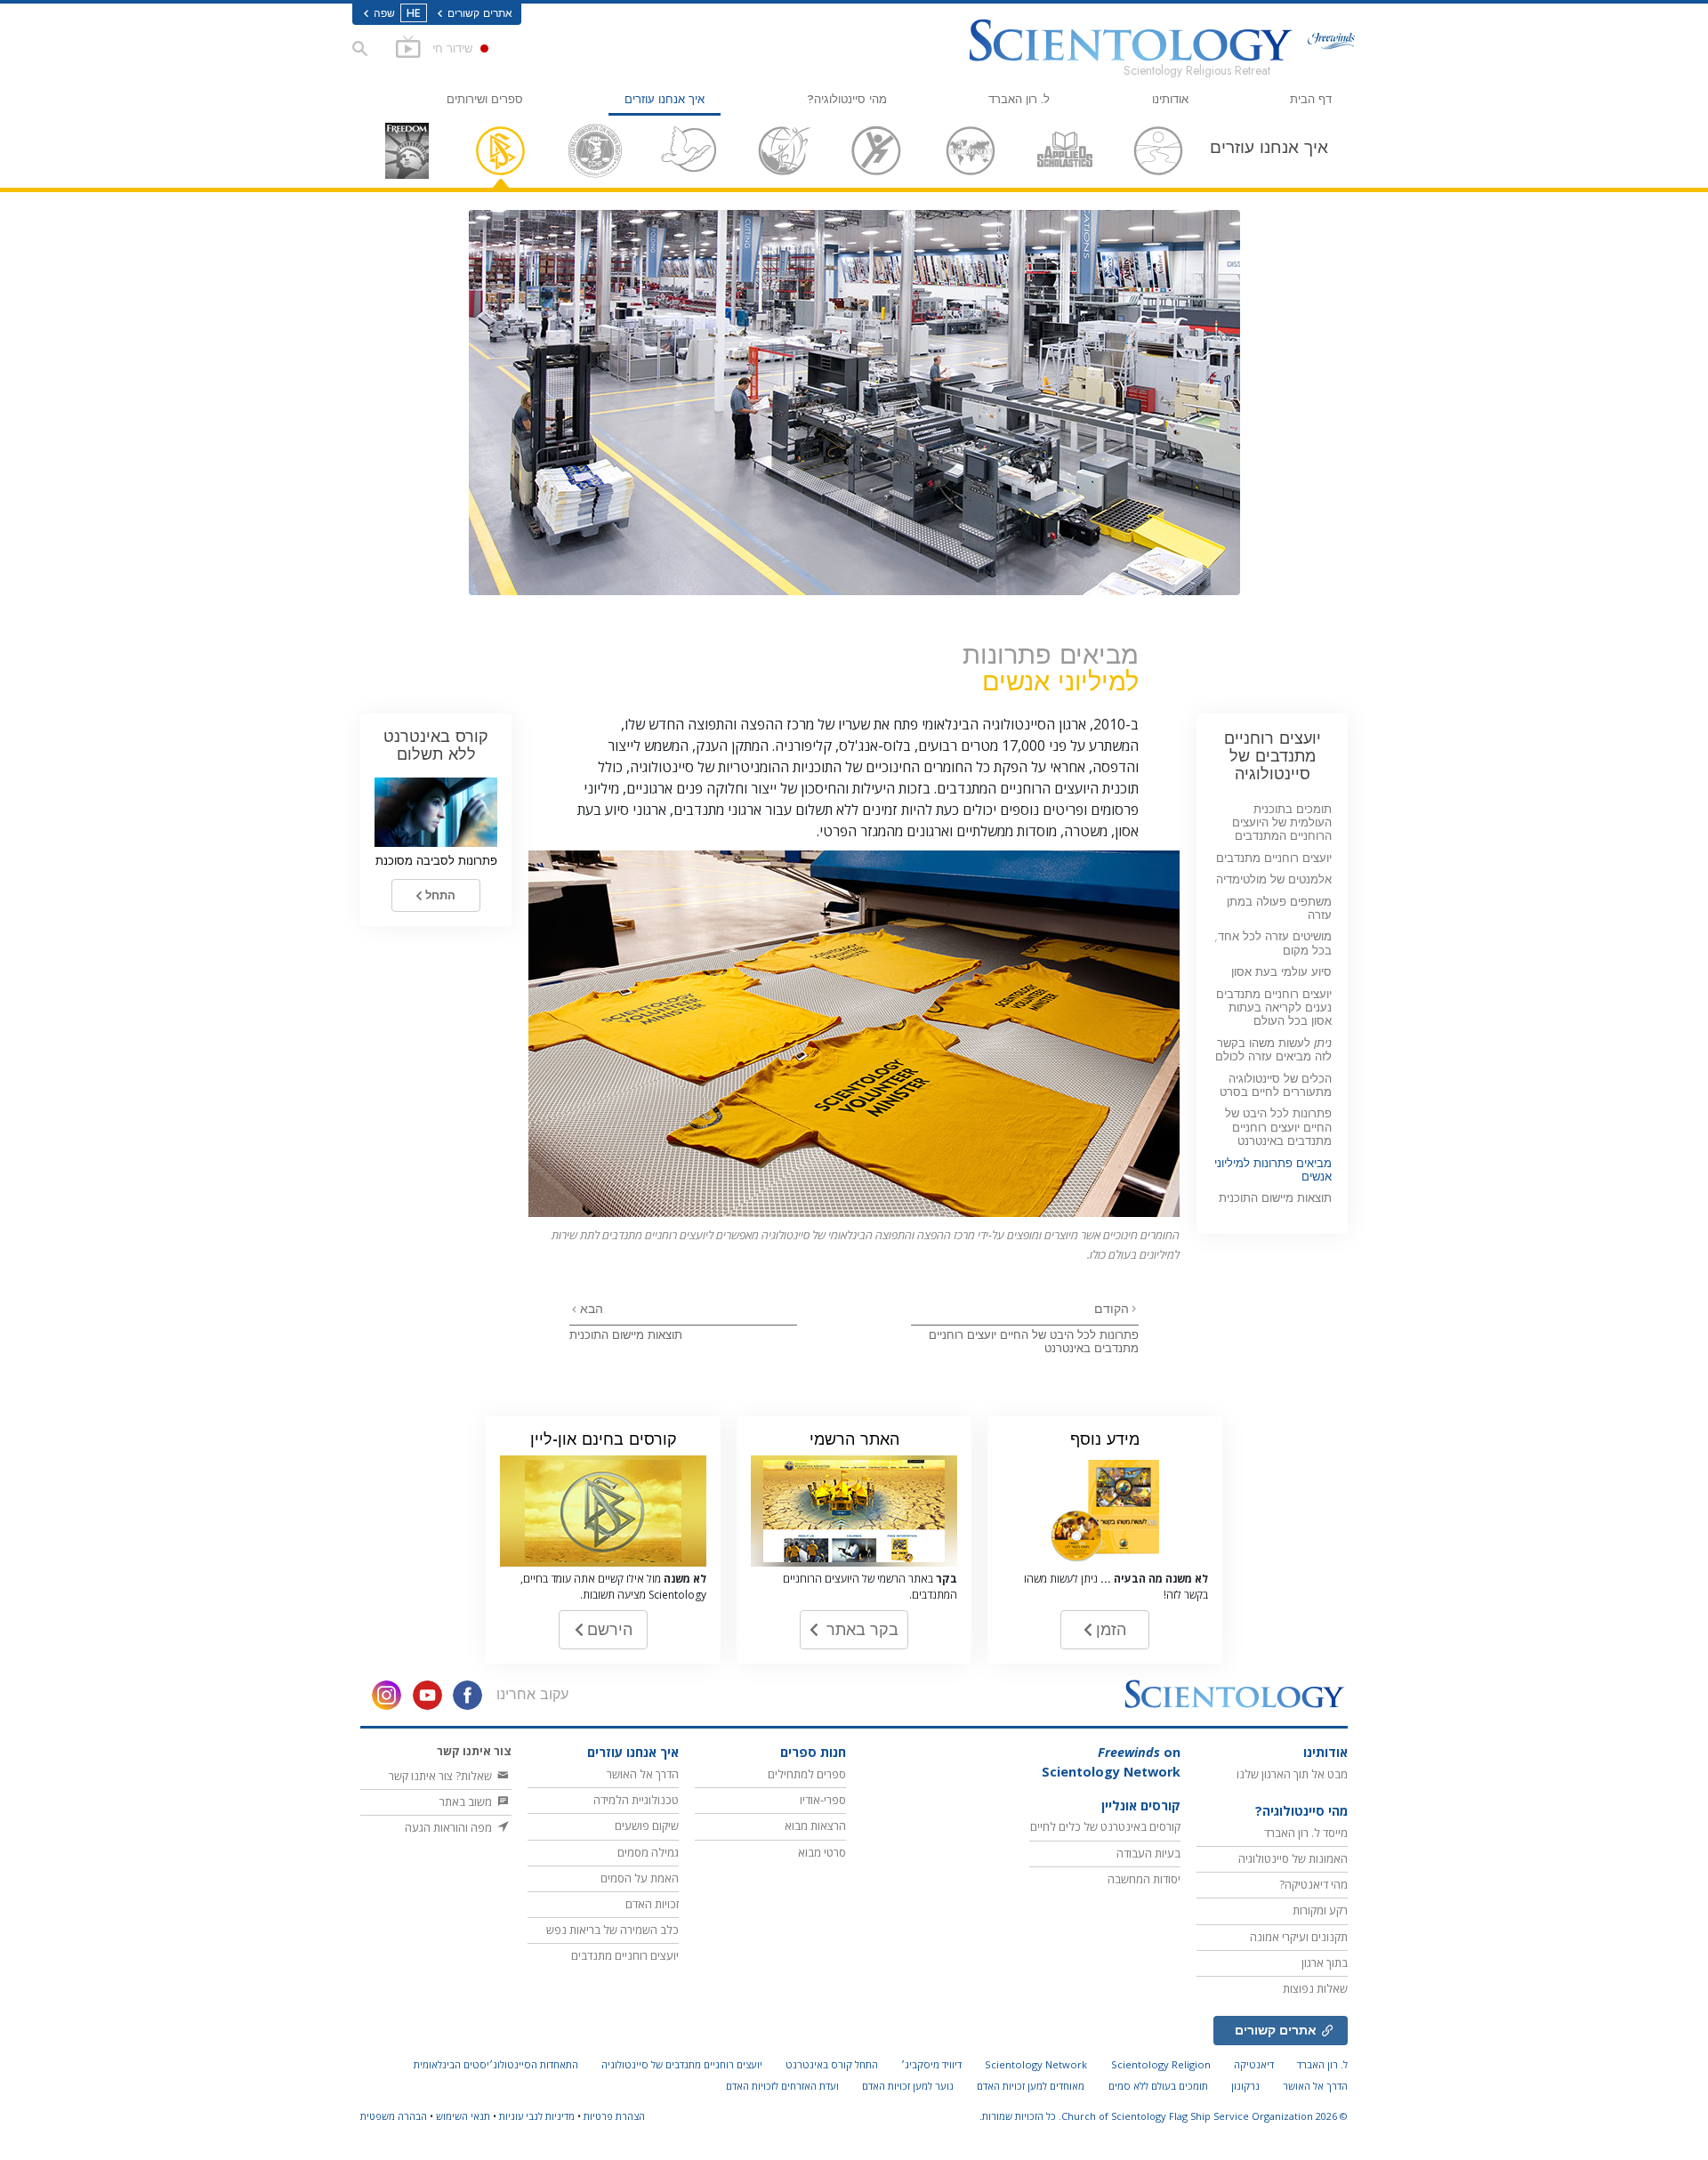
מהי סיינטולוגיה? (847, 99)
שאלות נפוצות (1315, 1988)
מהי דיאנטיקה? (1313, 1884)
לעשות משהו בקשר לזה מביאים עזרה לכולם (1273, 1050)
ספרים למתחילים (807, 1774)
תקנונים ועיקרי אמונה (1299, 1937)
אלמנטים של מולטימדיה (1274, 879)
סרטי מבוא (822, 1852)
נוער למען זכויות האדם (908, 2086)
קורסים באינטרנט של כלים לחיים (1105, 1826)
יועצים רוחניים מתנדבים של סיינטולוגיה (1273, 756)
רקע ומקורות (1320, 1910)
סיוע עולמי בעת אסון (1281, 972)
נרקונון (1245, 2086)
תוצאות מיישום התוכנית (626, 1335)
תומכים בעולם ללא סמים (1158, 2086)
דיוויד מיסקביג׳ (931, 2064)
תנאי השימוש (463, 2116)
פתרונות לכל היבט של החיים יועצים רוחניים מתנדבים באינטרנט (1034, 1342)
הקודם (1112, 1309)
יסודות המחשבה (1144, 1879)
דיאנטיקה (1254, 2064)
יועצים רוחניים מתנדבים (1274, 858)
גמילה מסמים (648, 1852)
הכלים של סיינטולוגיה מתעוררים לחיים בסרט (1276, 1085)
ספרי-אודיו (823, 1800)
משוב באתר (467, 1801)
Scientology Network (1036, 2064)
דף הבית (1311, 99)
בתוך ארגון (1325, 1963)
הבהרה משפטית (394, 2116)
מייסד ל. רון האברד (1306, 1833)
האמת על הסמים (640, 1878)
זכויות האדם (652, 1904)
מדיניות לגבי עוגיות (537, 2116)
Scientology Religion (1161, 2064)
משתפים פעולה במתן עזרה (1279, 908)
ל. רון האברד (1019, 99)
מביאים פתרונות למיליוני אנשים (1273, 1170)
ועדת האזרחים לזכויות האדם (782, 2086)
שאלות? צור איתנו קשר (442, 1776)
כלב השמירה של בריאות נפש (612, 1930)
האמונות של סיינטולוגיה (1293, 1858)
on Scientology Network (1111, 1762)
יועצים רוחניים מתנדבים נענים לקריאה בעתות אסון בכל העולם (1274, 1008)
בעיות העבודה (1148, 1853)
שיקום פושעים (647, 1826)
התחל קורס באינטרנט (832, 2064)
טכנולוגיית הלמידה (636, 1800)
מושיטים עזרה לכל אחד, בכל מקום (1273, 943)
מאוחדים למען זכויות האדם (1031, 2086)
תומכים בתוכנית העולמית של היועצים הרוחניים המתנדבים (1282, 823)
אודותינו (1170, 99)
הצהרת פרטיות (614, 2116)
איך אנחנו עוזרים (665, 99)
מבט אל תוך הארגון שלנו (1292, 1774)
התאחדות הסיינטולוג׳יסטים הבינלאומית (496, 2064)
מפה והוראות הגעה (450, 1827)
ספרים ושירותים (485, 99)
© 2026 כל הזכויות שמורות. (1164, 2116)
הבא (590, 1309)
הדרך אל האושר (643, 1774)
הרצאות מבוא (815, 1826)
